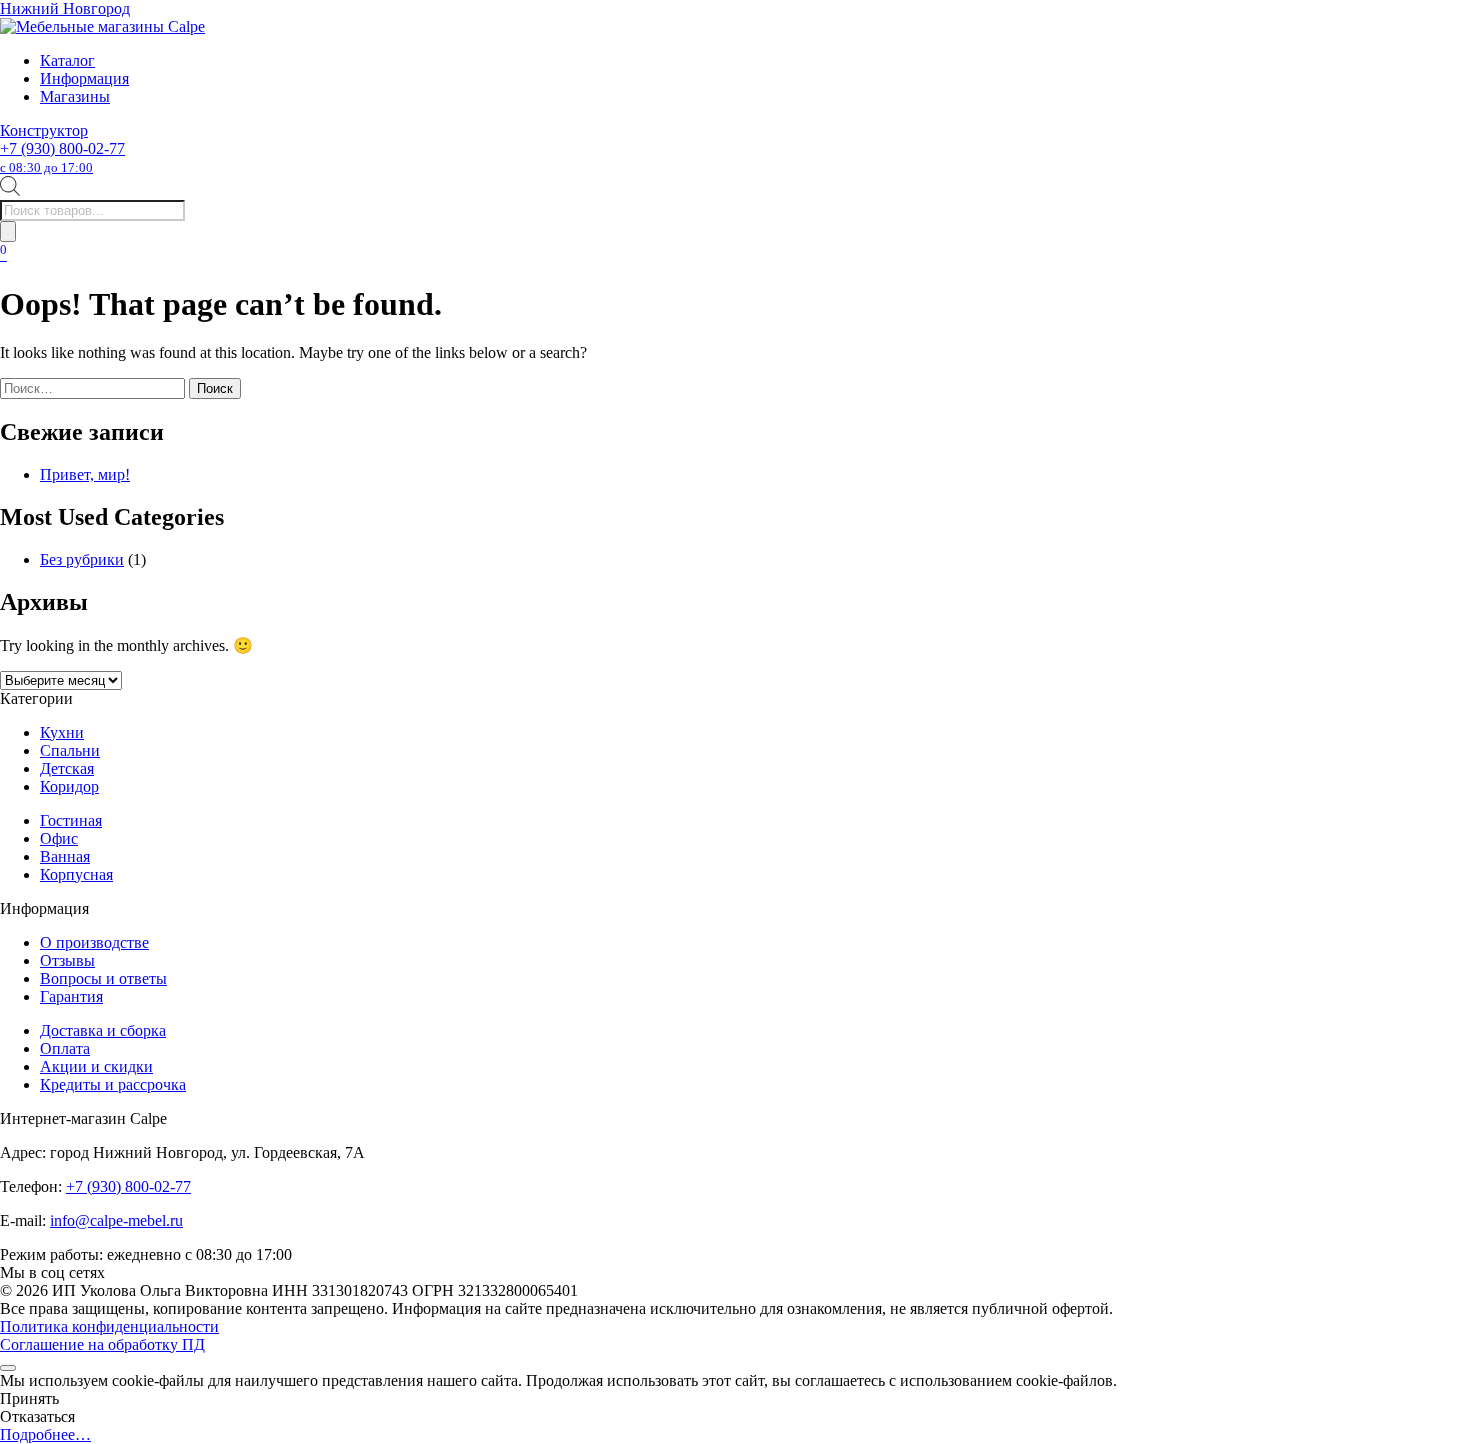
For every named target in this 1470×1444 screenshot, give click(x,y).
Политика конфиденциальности (109, 1326)
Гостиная (71, 820)
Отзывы (67, 960)
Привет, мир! (85, 474)
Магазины (75, 96)
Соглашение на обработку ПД (102, 1344)
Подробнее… (45, 1434)
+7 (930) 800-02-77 (62, 157)
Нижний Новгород (65, 8)
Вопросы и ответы (103, 978)
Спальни (70, 750)
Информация (84, 78)
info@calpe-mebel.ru (116, 1220)
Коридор (69, 786)
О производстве (94, 942)
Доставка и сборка (103, 1030)
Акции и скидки (96, 1066)
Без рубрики (82, 559)
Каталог (67, 60)
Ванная (65, 856)
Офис (59, 838)
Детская (67, 768)
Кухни (62, 732)
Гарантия (71, 996)
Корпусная (76, 874)
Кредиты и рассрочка (113, 1084)
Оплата (65, 1048)
